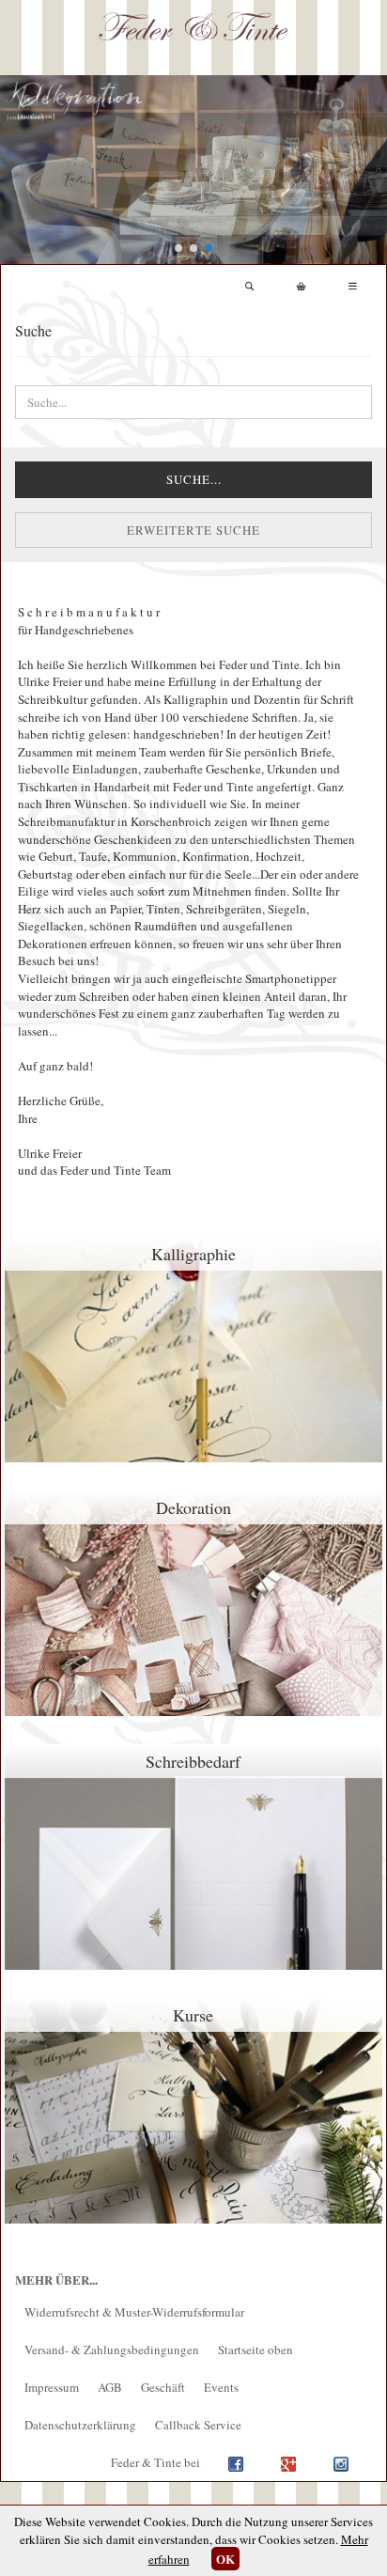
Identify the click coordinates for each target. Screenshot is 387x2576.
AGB (110, 2387)
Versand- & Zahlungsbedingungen (112, 2350)
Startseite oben (255, 2350)
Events (221, 2387)
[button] (178, 248)
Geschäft (163, 2387)
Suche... (194, 479)
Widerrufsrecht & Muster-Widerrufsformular (134, 2312)
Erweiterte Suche (193, 530)
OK (225, 2559)
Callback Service (198, 2425)
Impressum (52, 2387)
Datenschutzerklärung (80, 2425)
